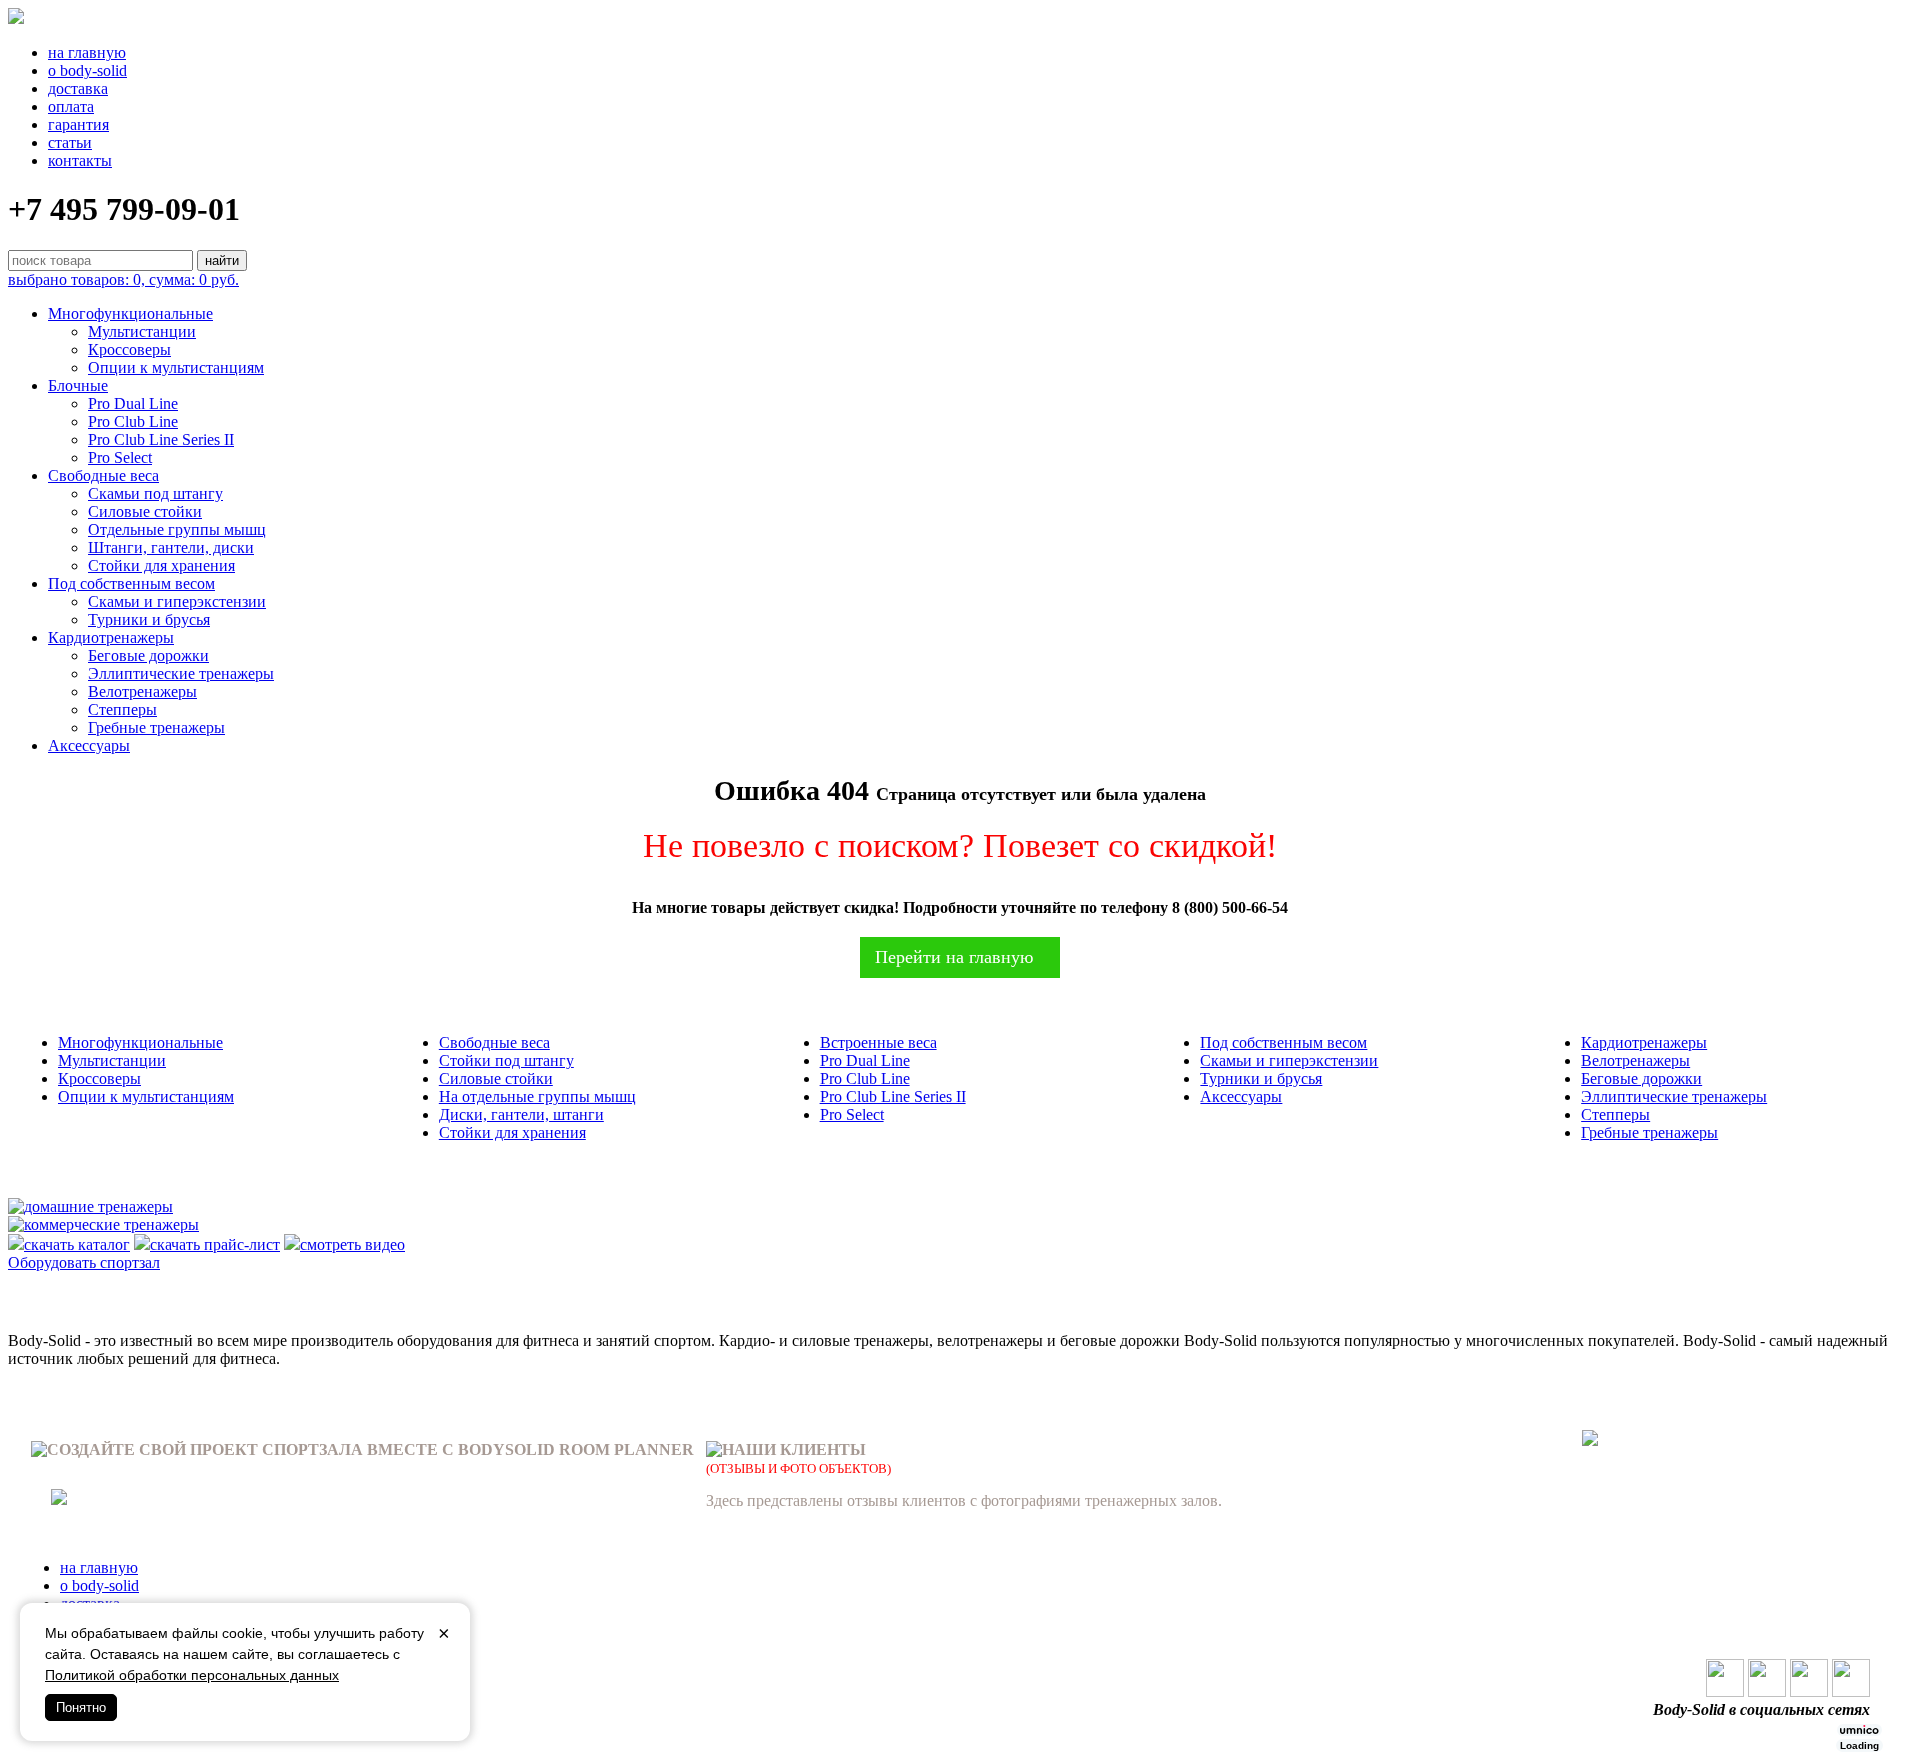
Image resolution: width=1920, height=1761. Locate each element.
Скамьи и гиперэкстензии (177, 601)
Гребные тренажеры (156, 727)
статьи (70, 142)
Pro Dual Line (133, 403)
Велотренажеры (142, 691)
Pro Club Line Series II (161, 439)
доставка (78, 88)
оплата (71, 106)
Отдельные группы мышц (177, 529)
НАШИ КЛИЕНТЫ (794, 1449)
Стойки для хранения (161, 565)
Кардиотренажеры (111, 637)
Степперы (122, 709)
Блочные (78, 385)
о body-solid (87, 70)
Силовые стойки (145, 511)
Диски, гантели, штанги (521, 1114)
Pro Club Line (133, 421)
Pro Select (120, 457)
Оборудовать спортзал (84, 1262)
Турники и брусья (149, 619)
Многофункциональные (130, 313)
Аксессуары (89, 745)
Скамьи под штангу (155, 493)
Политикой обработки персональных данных (192, 1675)
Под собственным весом (131, 583)
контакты (80, 160)
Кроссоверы (129, 349)
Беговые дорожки (148, 655)
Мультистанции (142, 331)
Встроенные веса (878, 1042)
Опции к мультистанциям (176, 367)
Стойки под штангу (506, 1060)
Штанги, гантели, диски (171, 547)
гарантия (78, 124)
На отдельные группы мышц (537, 1096)
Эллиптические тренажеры (181, 673)
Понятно (81, 1707)
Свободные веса (103, 475)
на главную (87, 52)
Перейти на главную (954, 957)
